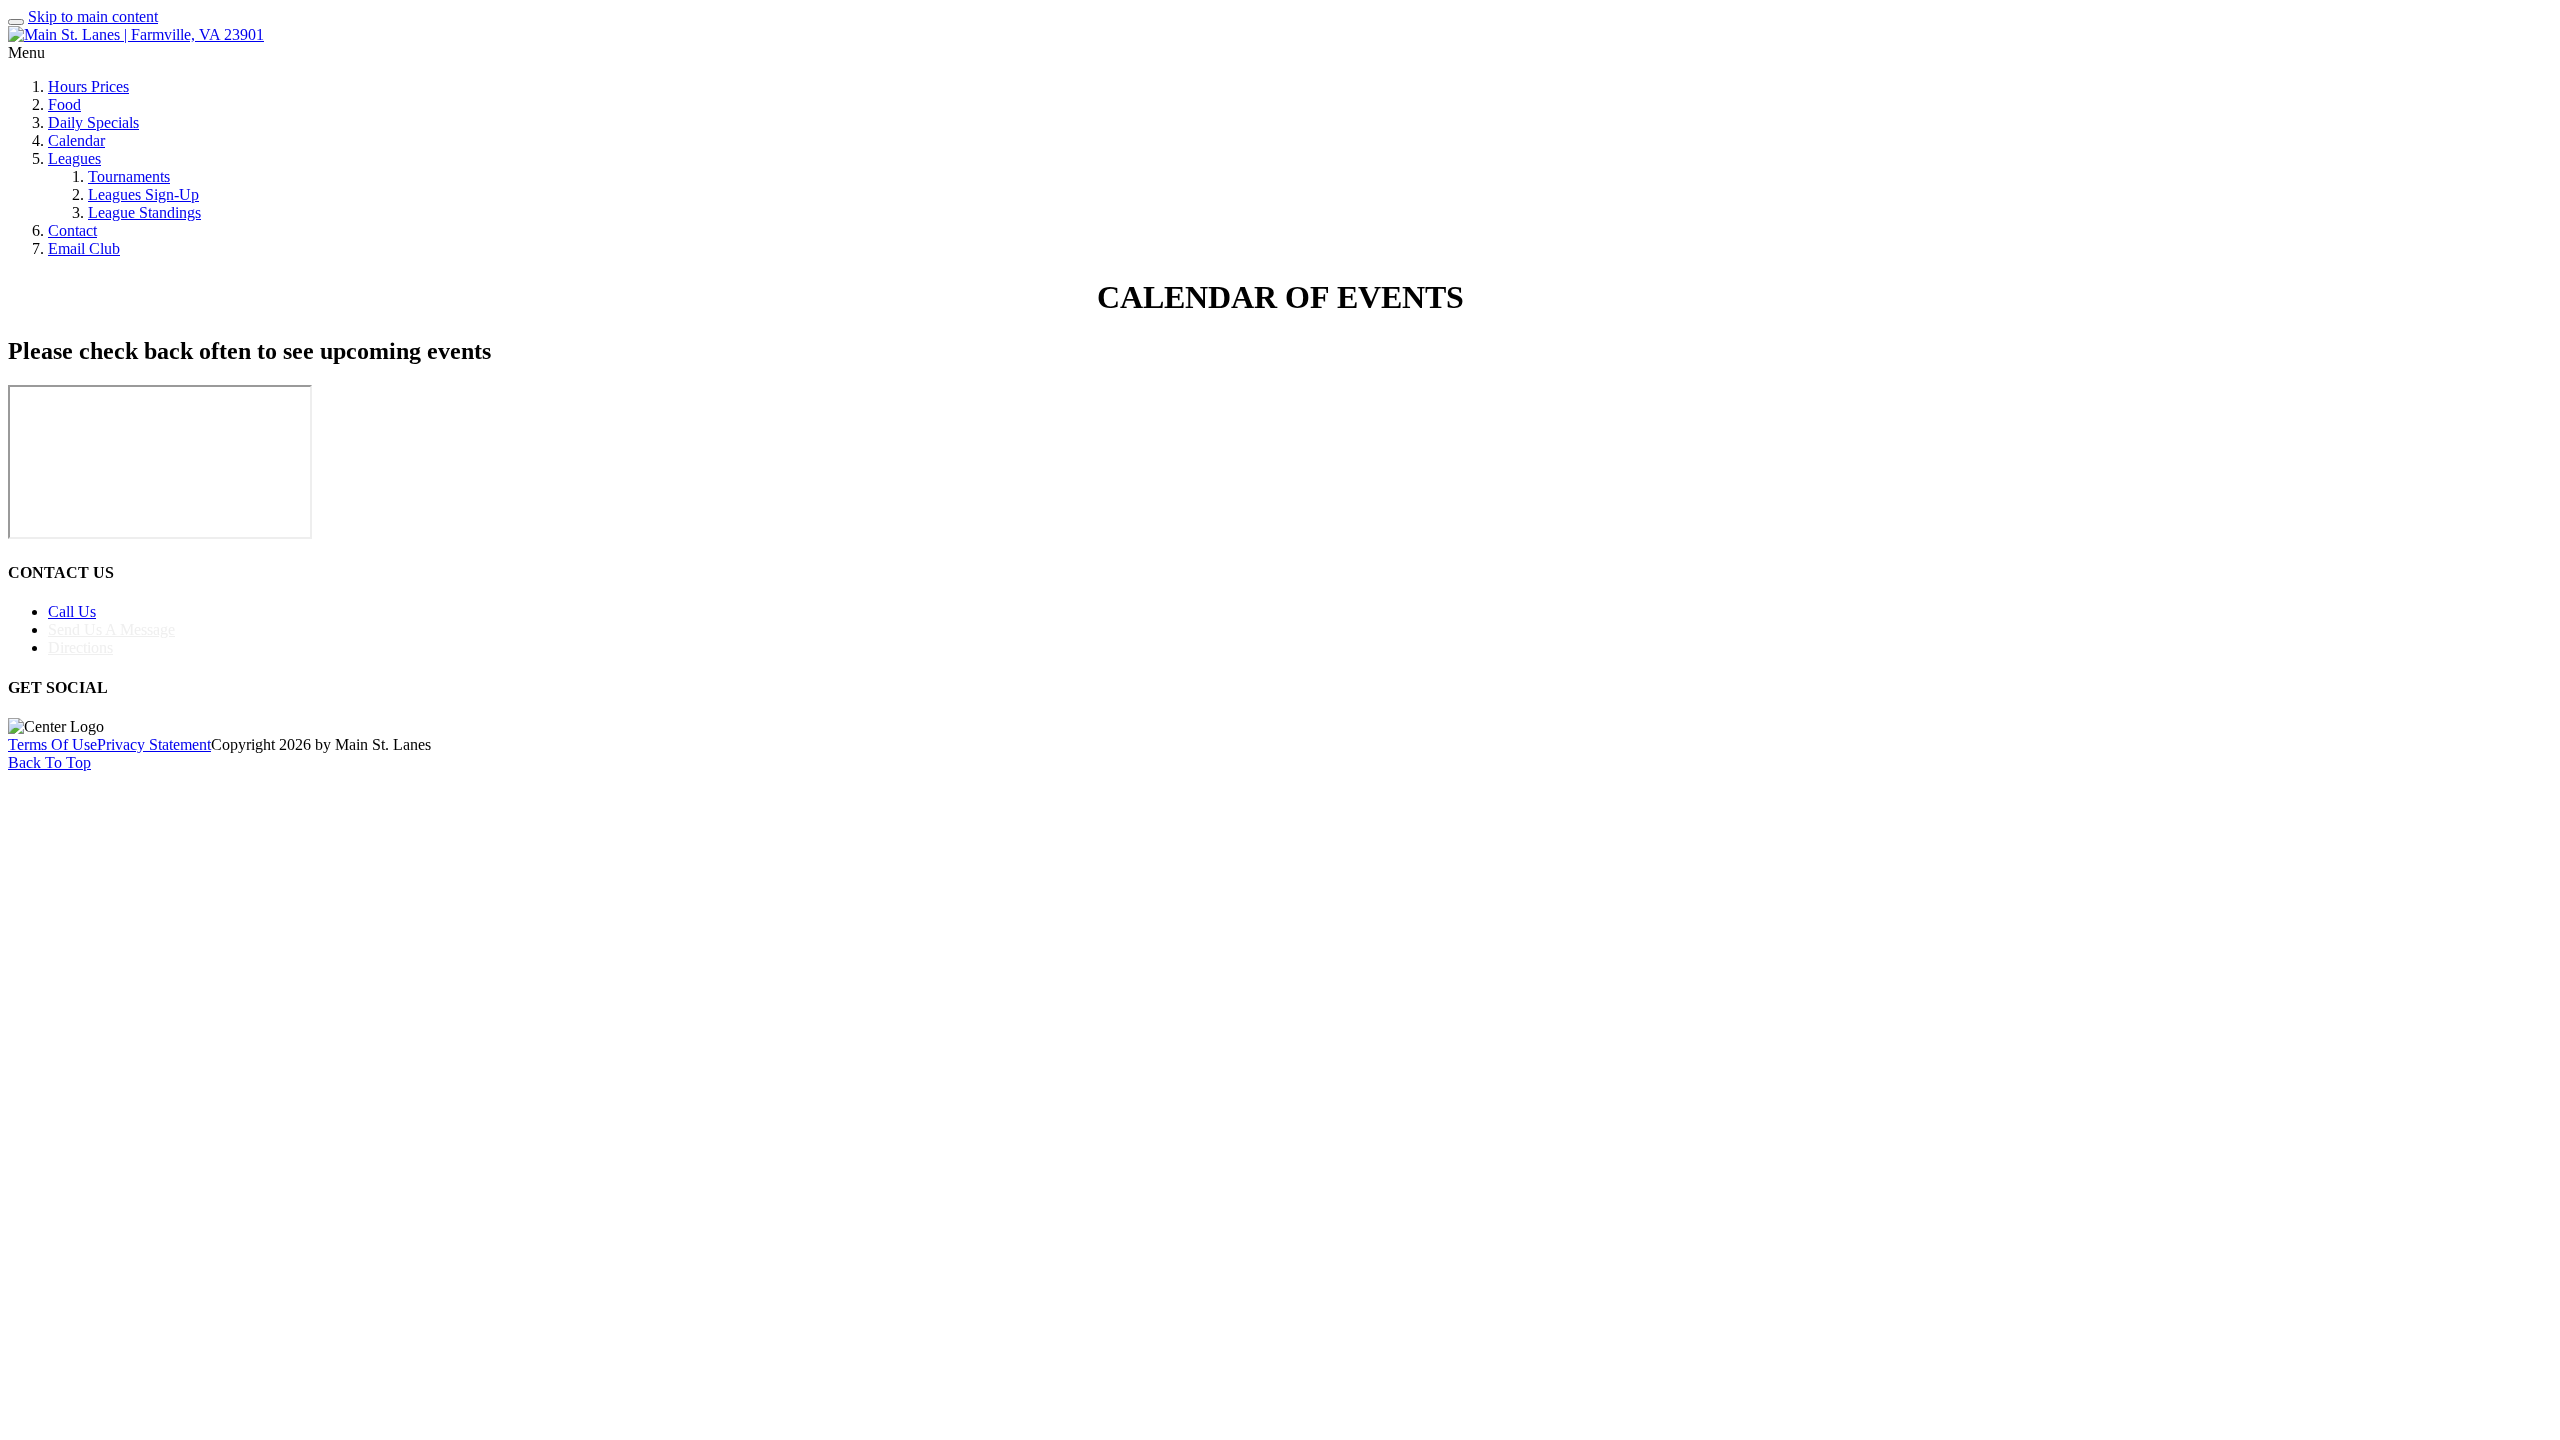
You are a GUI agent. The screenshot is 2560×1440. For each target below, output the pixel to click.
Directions (80, 647)
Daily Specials (93, 122)
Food (64, 104)
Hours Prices (88, 86)
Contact (72, 230)
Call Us (72, 611)
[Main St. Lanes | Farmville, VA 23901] (136, 34)
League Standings (144, 212)
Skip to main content (93, 16)
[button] (1280, 390)
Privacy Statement (154, 744)
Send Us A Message (111, 629)
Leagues (74, 158)
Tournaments (129, 176)
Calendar (76, 140)
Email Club (84, 248)
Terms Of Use (52, 744)
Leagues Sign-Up (143, 194)
